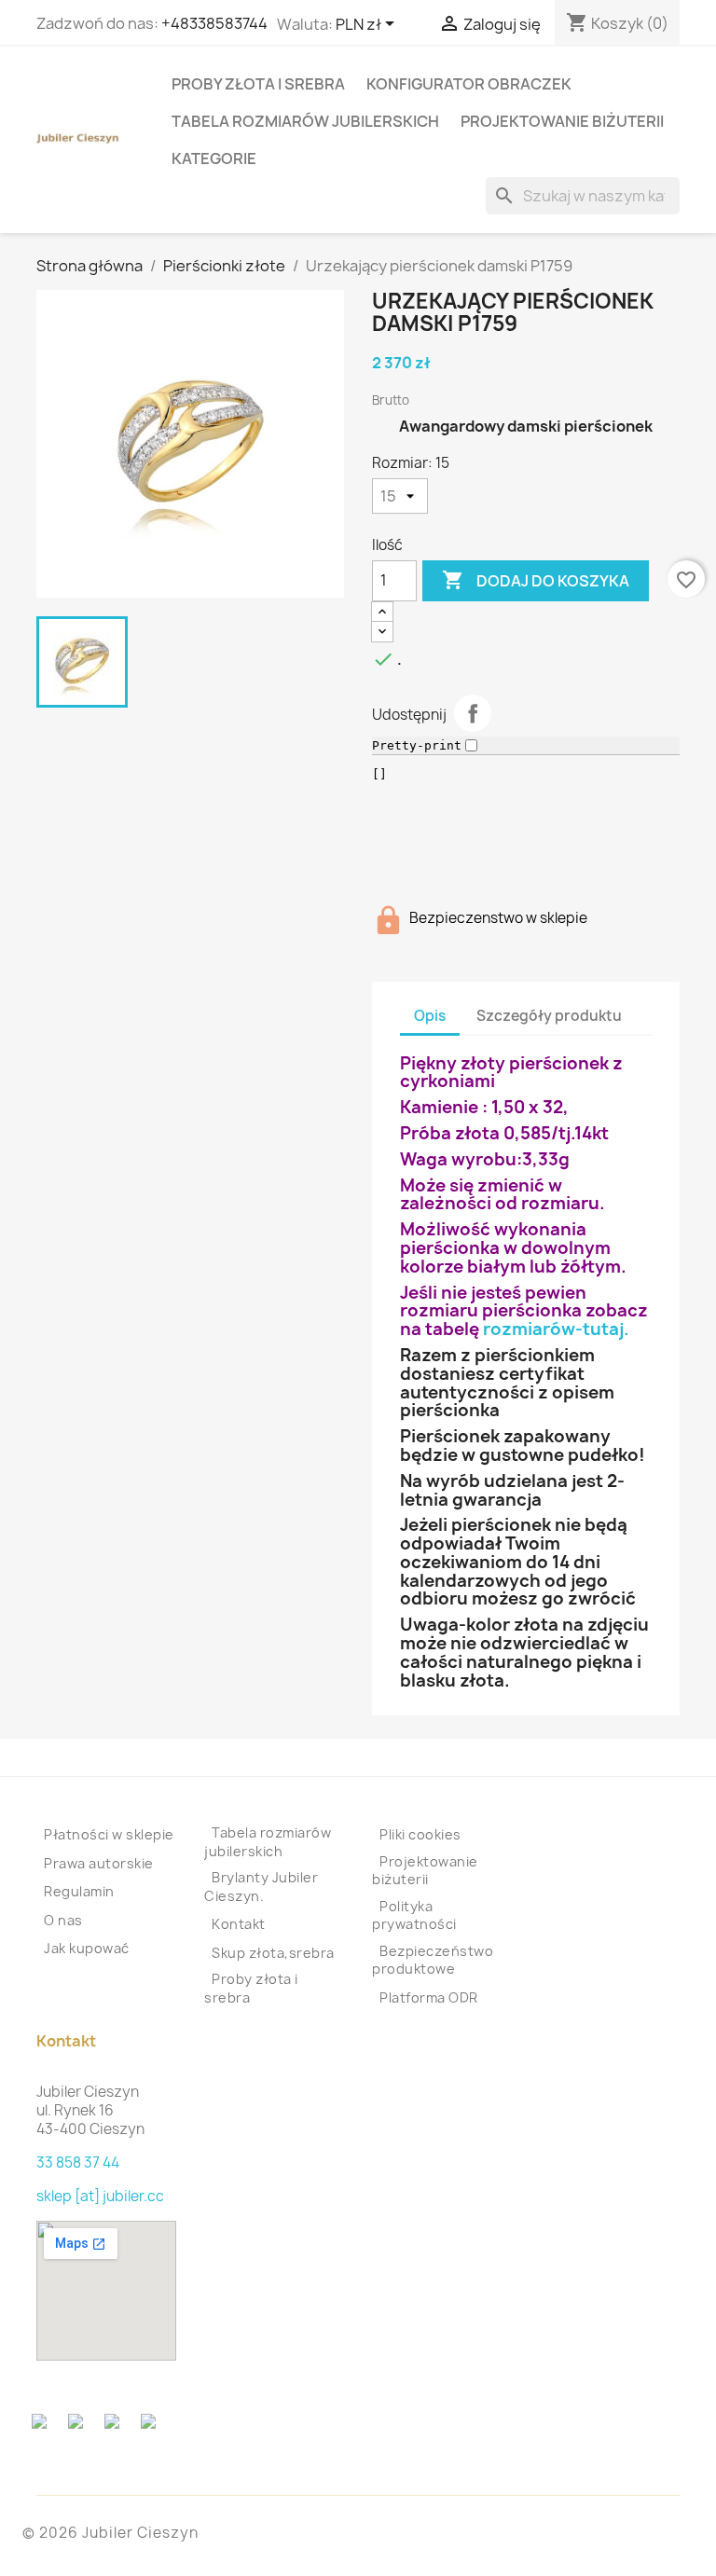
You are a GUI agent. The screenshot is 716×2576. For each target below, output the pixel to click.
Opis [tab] (430, 1016)
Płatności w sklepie (109, 1834)
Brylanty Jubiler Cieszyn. (261, 1887)
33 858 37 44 (78, 2163)
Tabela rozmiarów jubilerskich (305, 121)
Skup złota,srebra (273, 1953)
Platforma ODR (429, 1997)
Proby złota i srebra (258, 84)
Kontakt (239, 1924)
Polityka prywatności (414, 1915)
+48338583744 (214, 23)
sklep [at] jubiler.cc (100, 2196)
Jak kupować (87, 1948)
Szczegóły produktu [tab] (549, 1016)
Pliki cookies (420, 1834)
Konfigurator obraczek (469, 84)
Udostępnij (473, 713)
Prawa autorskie (99, 1863)
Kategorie (214, 158)
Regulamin (79, 1891)
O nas (63, 1920)
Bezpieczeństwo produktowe (433, 1960)
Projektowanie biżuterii (562, 121)
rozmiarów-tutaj (553, 1329)
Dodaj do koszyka (536, 580)
